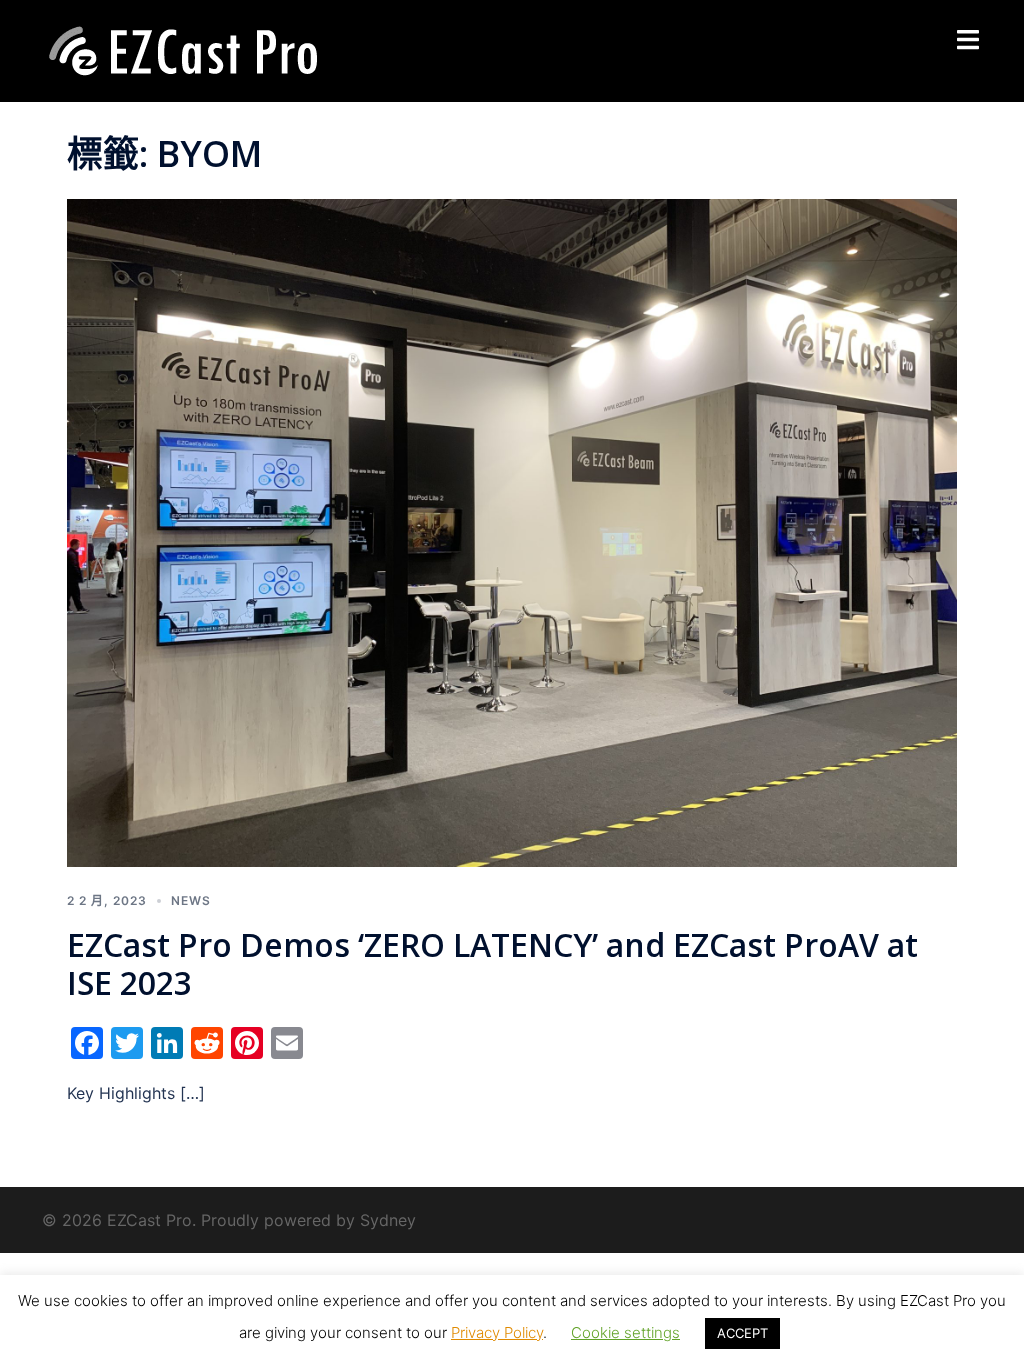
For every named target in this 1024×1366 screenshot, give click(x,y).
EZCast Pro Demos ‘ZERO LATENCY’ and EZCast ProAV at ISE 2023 (492, 963)
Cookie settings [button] (625, 1332)
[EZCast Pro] (182, 49)
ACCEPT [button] (742, 1333)
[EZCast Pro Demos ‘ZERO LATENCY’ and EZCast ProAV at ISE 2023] (512, 531)
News (191, 900)
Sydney (388, 1220)
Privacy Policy (497, 1332)
